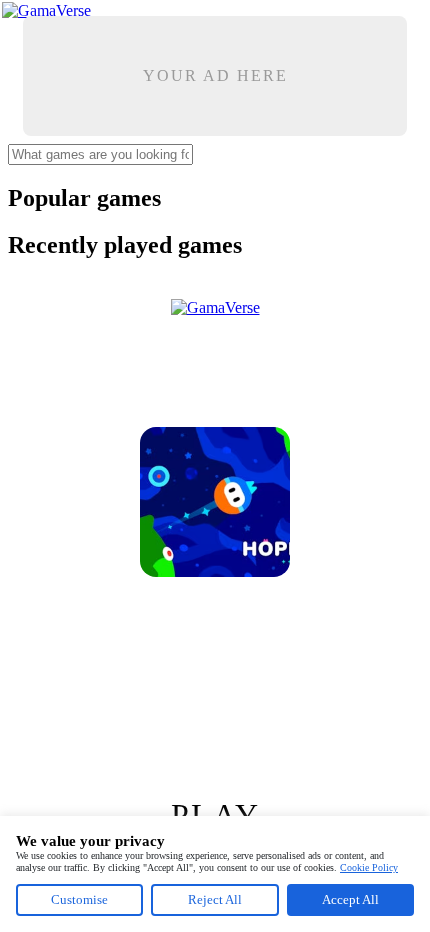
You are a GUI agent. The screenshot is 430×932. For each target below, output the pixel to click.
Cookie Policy (369, 867)
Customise (79, 899)
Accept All (350, 899)
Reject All (215, 899)
